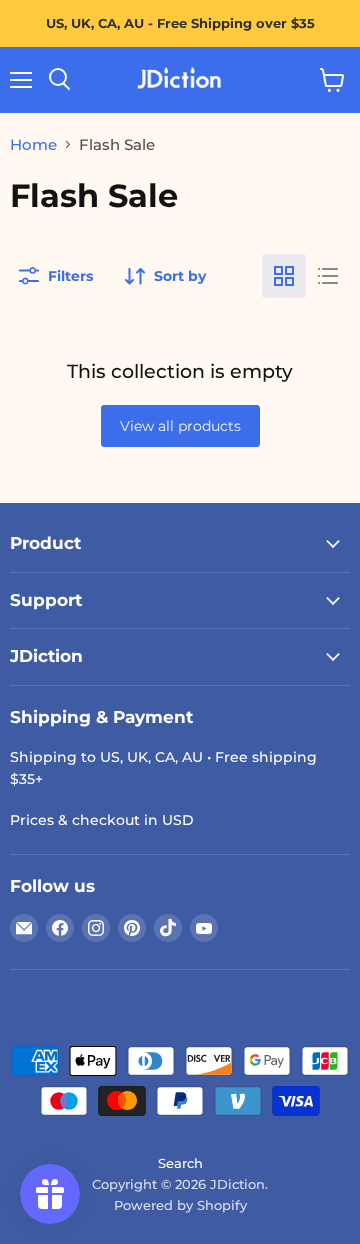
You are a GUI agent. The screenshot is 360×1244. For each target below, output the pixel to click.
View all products (180, 426)
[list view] (328, 276)
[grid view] (284, 276)
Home (33, 144)
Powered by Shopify (180, 1205)
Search (180, 1163)
